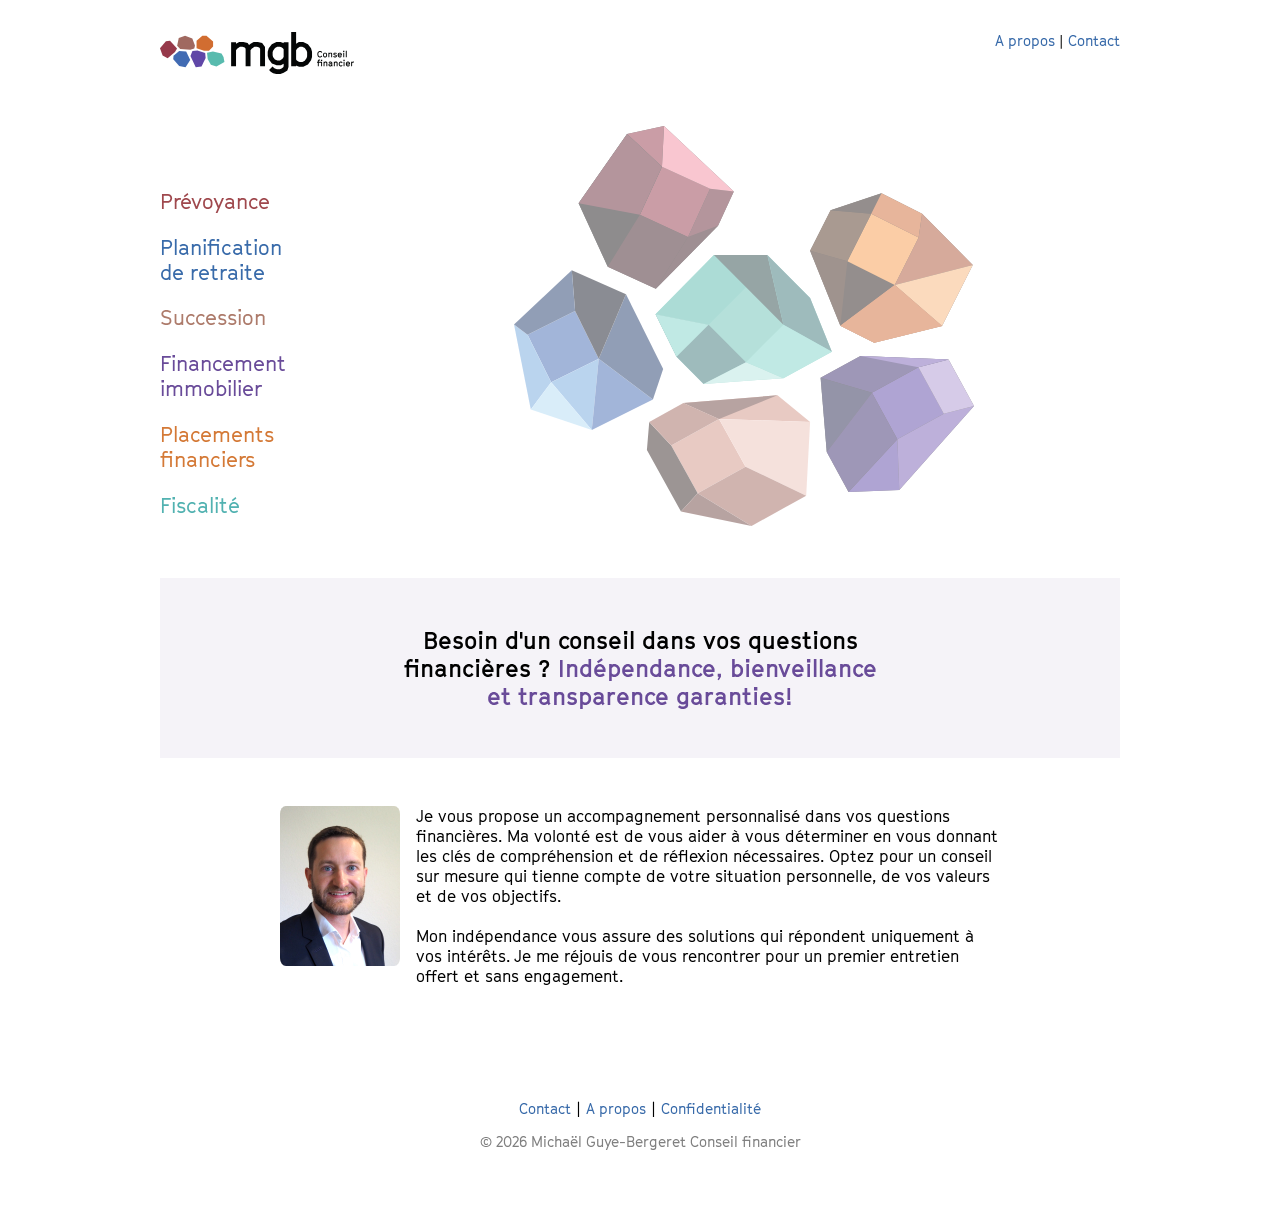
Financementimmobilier (223, 376)
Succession (213, 317)
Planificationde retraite (221, 260)
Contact (1094, 40)
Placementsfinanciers (217, 447)
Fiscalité (200, 505)
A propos (1025, 40)
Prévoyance (215, 201)
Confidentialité (711, 1108)
